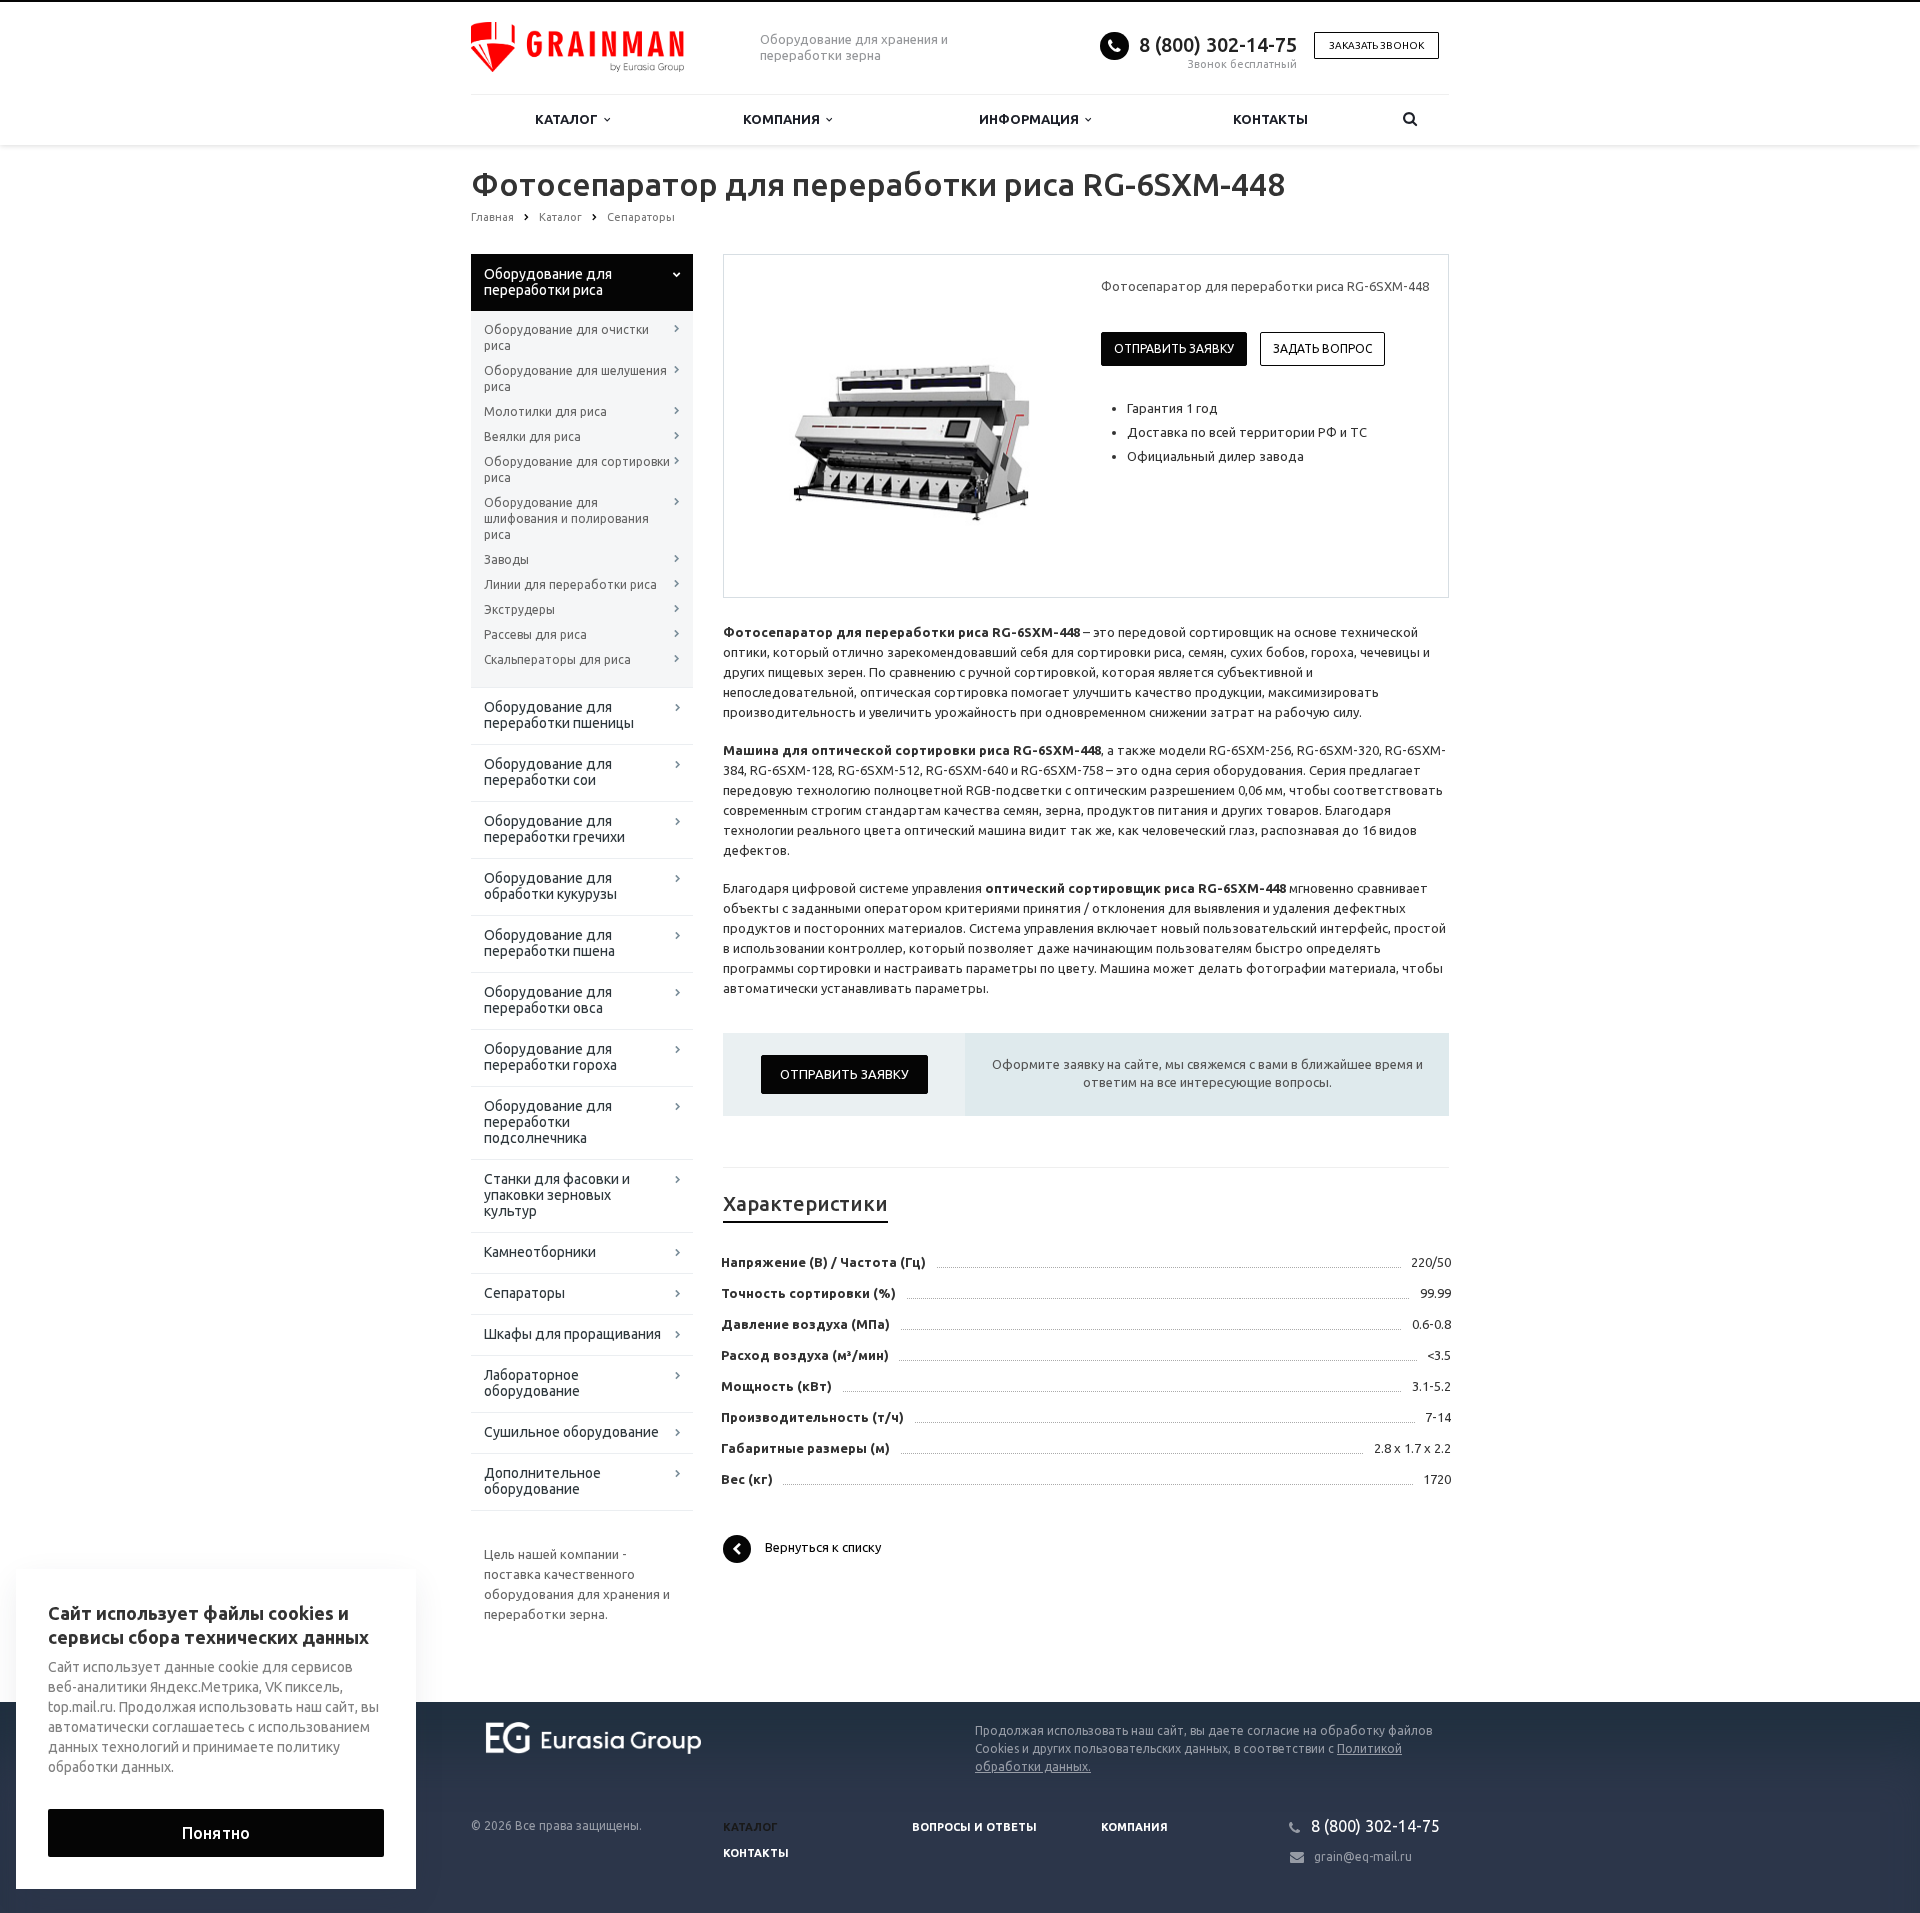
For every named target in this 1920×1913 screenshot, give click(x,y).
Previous (781, 425)
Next (1036, 425)
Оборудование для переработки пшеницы (559, 715)
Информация (1032, 119)
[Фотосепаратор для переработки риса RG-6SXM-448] (908, 427)
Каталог (569, 119)
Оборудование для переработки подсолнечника (548, 1122)
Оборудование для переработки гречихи (554, 829)
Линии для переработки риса (570, 584)
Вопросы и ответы (974, 1827)
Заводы (506, 559)
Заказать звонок (1376, 45)
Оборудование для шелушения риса (575, 378)
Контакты (1270, 119)
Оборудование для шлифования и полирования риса (566, 518)
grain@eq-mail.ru (1363, 1856)
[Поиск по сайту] (1410, 119)
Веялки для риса (532, 436)
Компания (784, 119)
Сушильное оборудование (571, 1432)
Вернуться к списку (823, 1548)
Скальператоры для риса (557, 659)
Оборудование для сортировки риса (577, 469)
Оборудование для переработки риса (548, 282)
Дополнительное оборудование (542, 1481)
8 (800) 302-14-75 (1218, 44)
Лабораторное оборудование (532, 1383)
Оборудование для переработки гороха (550, 1057)
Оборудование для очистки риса (566, 337)
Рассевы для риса (535, 634)
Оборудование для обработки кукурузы (550, 886)
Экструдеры (519, 609)
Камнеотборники (540, 1252)
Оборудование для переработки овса (548, 1000)
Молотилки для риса (545, 411)
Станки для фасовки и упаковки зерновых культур (557, 1195)
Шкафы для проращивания (572, 1334)
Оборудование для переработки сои (548, 772)
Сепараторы (524, 1293)
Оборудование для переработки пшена (549, 943)
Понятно (216, 1833)
